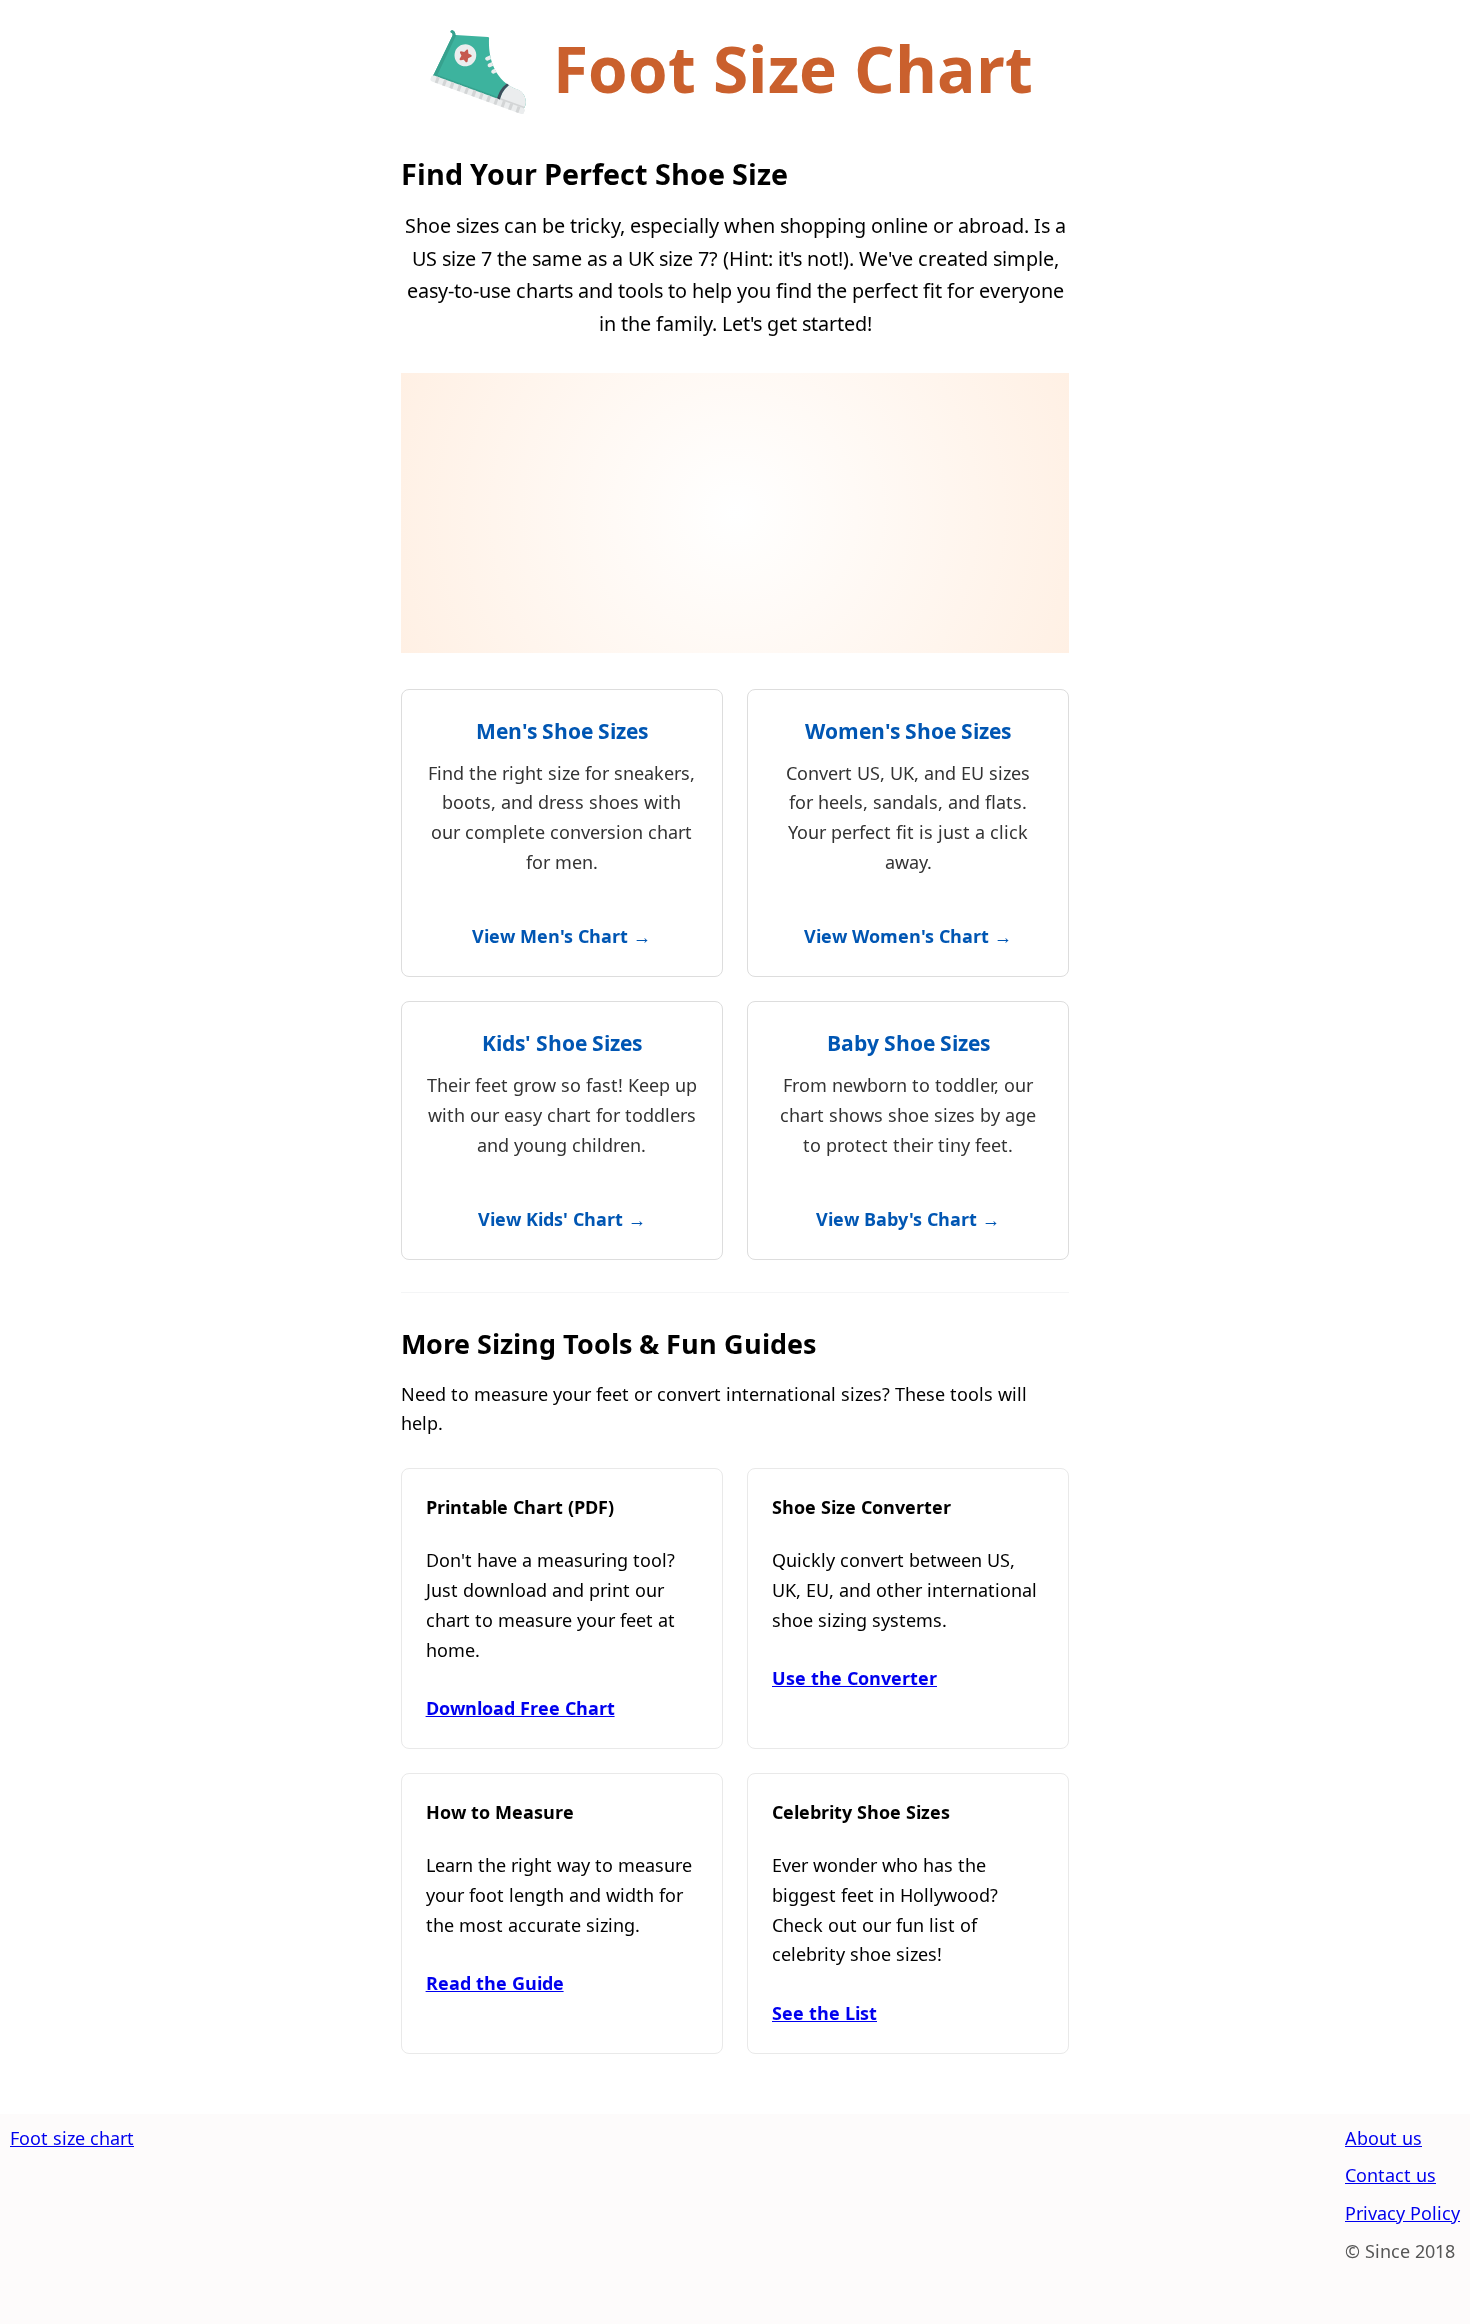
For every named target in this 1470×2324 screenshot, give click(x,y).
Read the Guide (495, 1983)
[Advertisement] (735, 513)
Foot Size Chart (793, 68)
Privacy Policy (1402, 2213)
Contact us (1390, 2175)
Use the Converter (854, 1678)
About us (1383, 2138)
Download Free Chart (520, 1708)
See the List (824, 2013)
